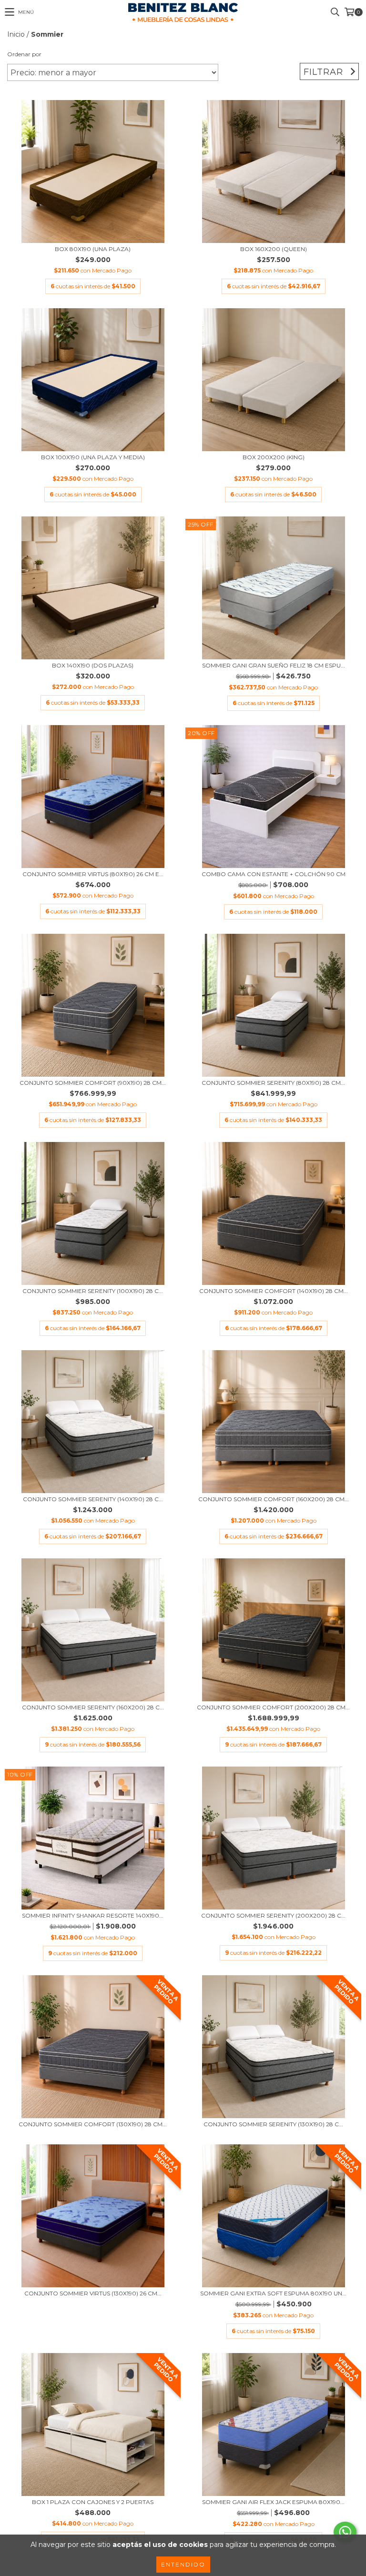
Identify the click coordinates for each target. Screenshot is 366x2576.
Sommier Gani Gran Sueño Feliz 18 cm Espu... (274, 665)
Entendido (183, 2564)
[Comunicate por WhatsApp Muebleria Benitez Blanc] (345, 2532)
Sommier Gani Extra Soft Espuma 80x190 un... (273, 2293)
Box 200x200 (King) (274, 457)
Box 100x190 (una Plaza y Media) (93, 457)
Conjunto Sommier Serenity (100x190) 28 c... (93, 1291)
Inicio (16, 34)
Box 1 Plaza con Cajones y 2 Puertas (93, 2502)
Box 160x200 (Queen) (274, 249)
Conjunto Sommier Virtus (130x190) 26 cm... (93, 2293)
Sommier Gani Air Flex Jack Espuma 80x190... (273, 2502)
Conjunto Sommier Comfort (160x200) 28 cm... (274, 1499)
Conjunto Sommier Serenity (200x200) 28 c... (273, 1915)
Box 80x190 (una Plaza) (93, 249)
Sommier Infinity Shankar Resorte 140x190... (93, 1915)
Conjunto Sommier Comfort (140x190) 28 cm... (274, 1291)
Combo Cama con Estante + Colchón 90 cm (274, 874)
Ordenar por (24, 54)
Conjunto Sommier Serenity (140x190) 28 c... (93, 1499)
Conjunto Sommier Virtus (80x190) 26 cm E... (93, 874)
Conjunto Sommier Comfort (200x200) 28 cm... (273, 1707)
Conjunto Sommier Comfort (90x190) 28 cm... (93, 1083)
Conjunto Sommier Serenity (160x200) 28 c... (93, 1707)
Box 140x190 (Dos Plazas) (93, 665)
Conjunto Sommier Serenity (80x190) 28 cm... (273, 1083)
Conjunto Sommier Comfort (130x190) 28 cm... (93, 2124)
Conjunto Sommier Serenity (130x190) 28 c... (273, 2124)
